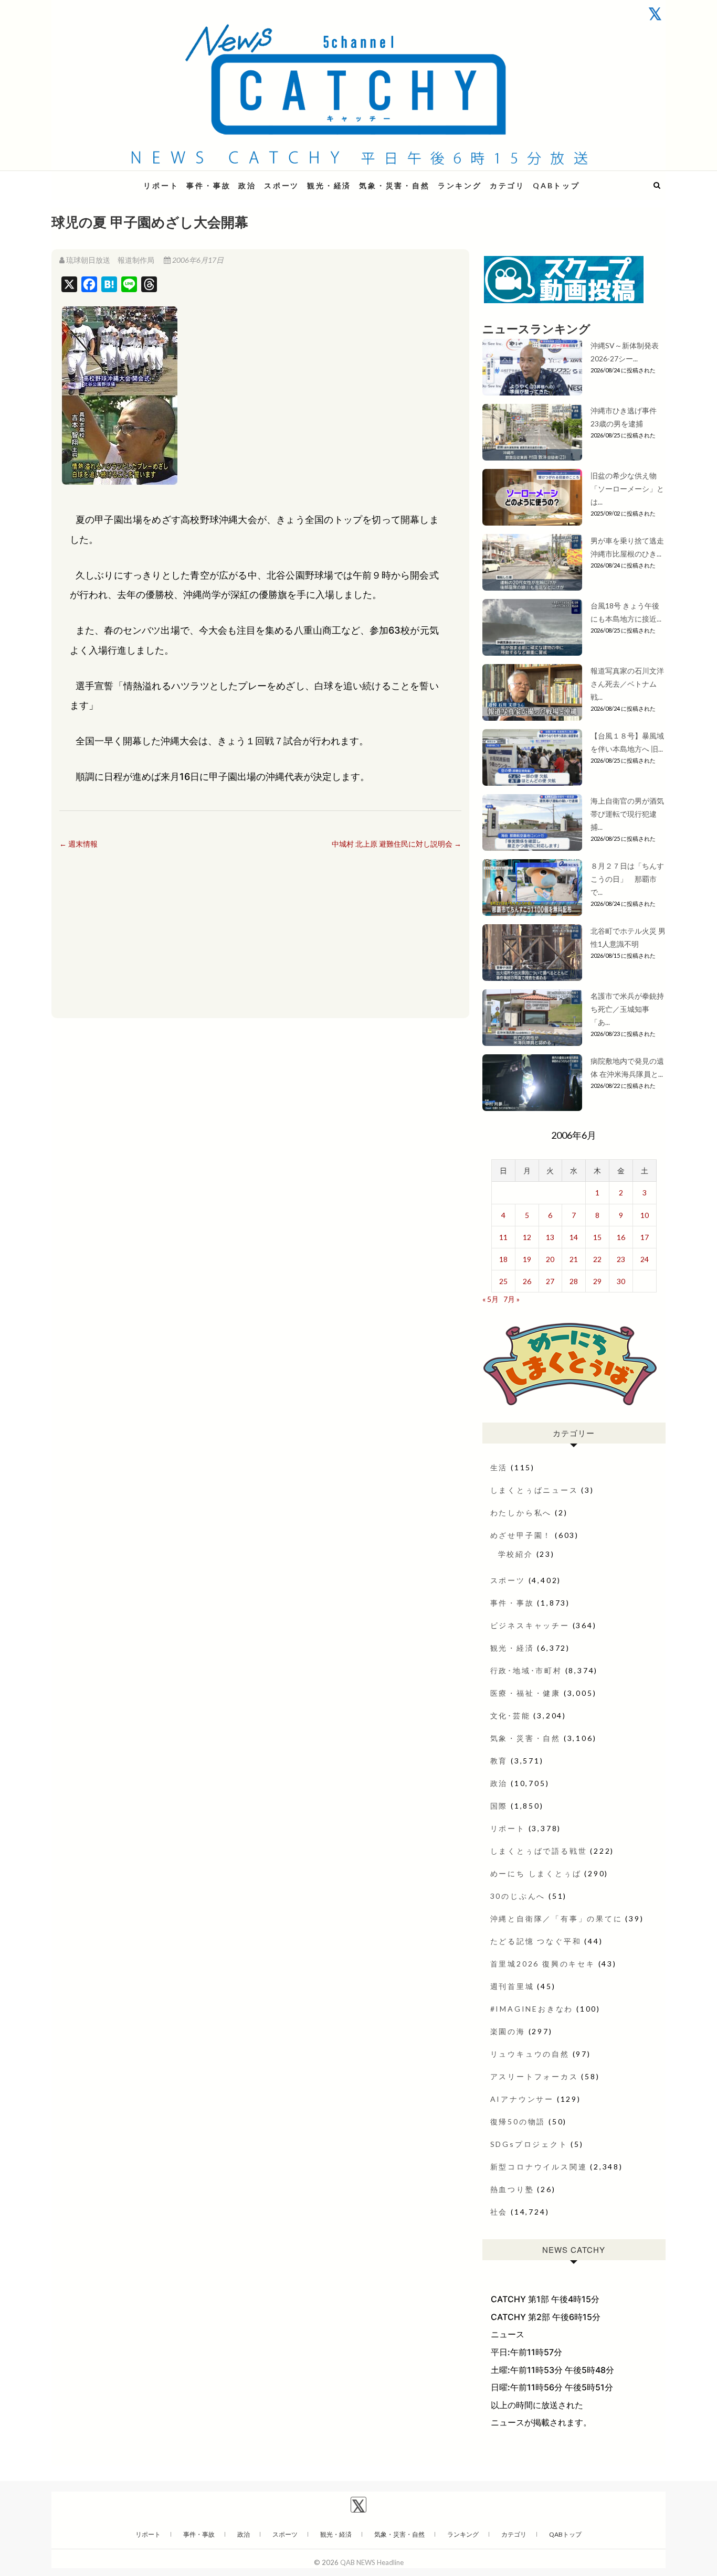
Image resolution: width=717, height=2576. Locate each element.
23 (621, 1259)
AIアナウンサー (522, 2099)
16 (621, 1237)
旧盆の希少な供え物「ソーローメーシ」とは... (627, 489)
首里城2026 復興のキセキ (543, 1964)
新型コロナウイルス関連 (539, 2167)
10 (645, 1215)
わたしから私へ (521, 1513)
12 (527, 1237)
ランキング (460, 185)
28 (574, 1281)
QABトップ (556, 185)
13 (550, 1237)
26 (527, 1281)
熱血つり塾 (512, 2189)
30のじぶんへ (518, 1896)
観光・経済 (329, 185)
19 (527, 1259)
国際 (499, 1806)
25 (503, 1281)
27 (550, 1281)
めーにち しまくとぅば (536, 1873)
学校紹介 (516, 1554)
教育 (499, 1761)
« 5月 (491, 1299)
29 (597, 1281)
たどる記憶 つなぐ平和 (536, 1941)
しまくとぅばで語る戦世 (539, 1851)
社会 (499, 2212)
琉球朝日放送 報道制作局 (110, 260)
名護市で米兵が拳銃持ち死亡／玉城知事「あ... (627, 1009)
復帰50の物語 (518, 2121)
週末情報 (78, 844)
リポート (161, 185)
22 (597, 1259)
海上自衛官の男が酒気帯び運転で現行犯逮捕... (627, 814)
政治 (247, 185)
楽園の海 (508, 2031)
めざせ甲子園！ (521, 1535)
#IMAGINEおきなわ (532, 2009)
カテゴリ (507, 185)
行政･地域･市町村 (526, 1670)
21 (574, 1259)
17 (645, 1237)
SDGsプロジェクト (529, 2144)
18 (503, 1259)
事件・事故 (208, 185)
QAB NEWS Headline (107, 179)
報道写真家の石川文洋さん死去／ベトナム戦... (627, 684)
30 (621, 1281)
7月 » (512, 1299)
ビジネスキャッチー (530, 1625)
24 (645, 1259)
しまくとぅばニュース (534, 1490)
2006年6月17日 (197, 260)
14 (574, 1237)
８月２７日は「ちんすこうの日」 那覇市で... (627, 879)
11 (503, 1237)
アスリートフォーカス (534, 2076)
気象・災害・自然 (394, 185)
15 (597, 1237)
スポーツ (282, 185)
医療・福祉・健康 (525, 1693)
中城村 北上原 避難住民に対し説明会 (397, 844)
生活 (499, 1467)
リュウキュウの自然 (530, 2054)
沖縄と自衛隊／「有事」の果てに (556, 1918)
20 (550, 1259)
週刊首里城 (512, 1986)
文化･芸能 (510, 1715)
